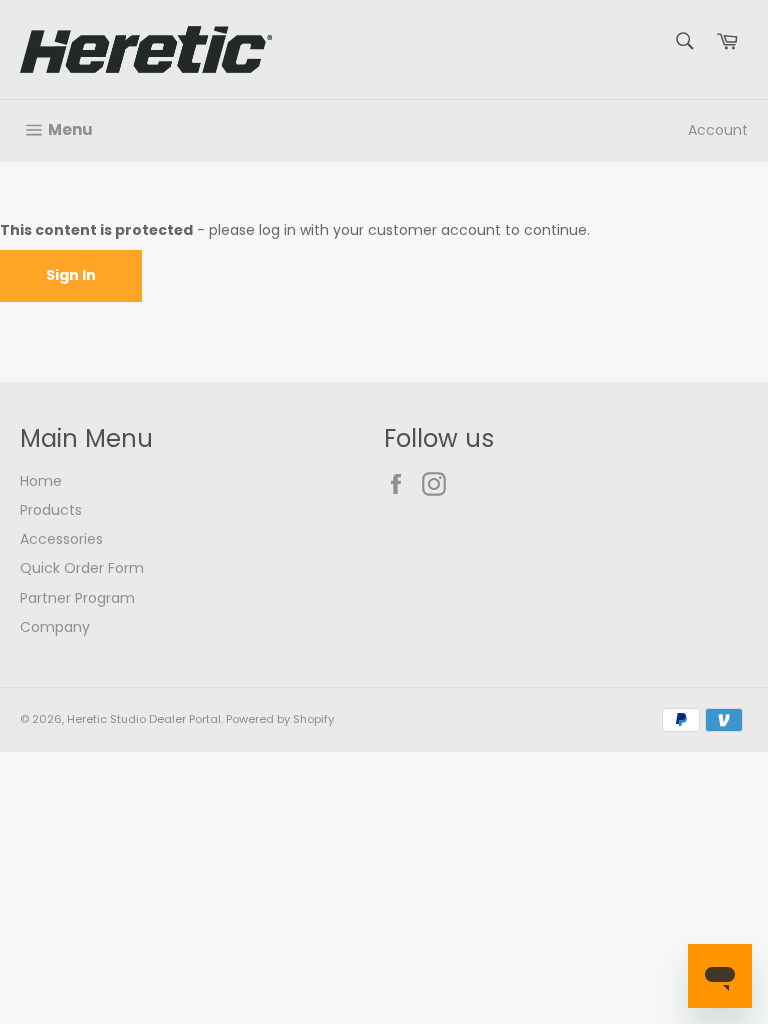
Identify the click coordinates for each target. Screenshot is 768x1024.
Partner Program (77, 598)
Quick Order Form (82, 568)
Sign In (71, 275)
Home (41, 481)
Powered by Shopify (280, 719)
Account (718, 130)
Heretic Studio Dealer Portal (144, 719)
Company (55, 627)
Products (51, 510)
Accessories (61, 539)
